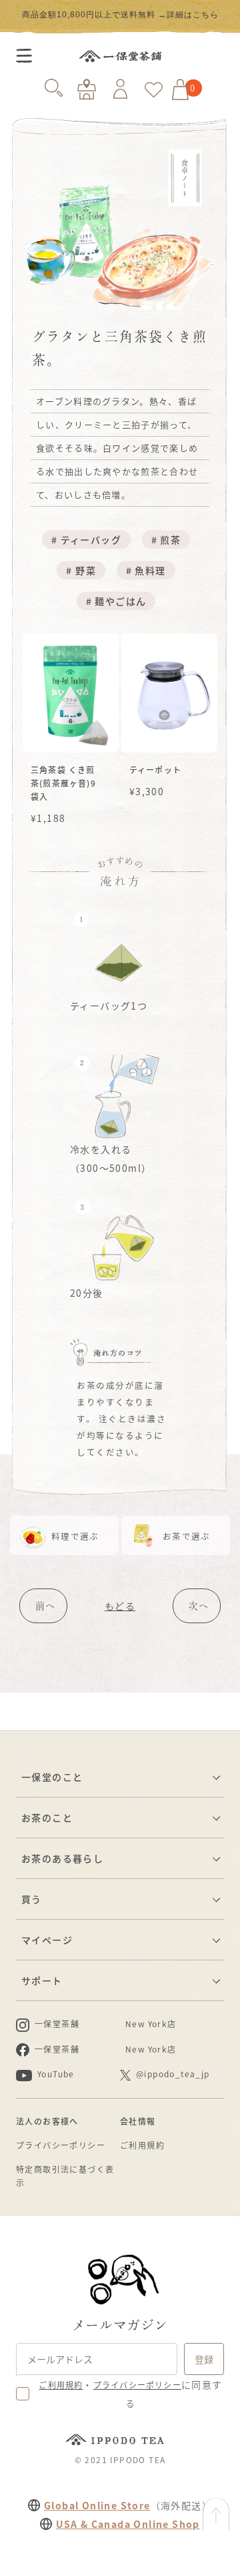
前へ (45, 1606)
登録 (204, 2359)
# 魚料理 (146, 570)
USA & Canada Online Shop (128, 2524)
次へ (199, 1606)
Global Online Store (97, 2505)
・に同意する (130, 2394)
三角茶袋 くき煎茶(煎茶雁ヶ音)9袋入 (63, 783)
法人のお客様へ (47, 2121)
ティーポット (155, 770)
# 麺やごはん (116, 601)
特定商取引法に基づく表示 (65, 2176)
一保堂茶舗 (120, 56)
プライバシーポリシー (61, 2145)
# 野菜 (81, 570)
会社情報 (138, 2121)
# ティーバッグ (86, 540)
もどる (120, 1606)
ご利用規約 (142, 2145)
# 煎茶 (166, 540)
